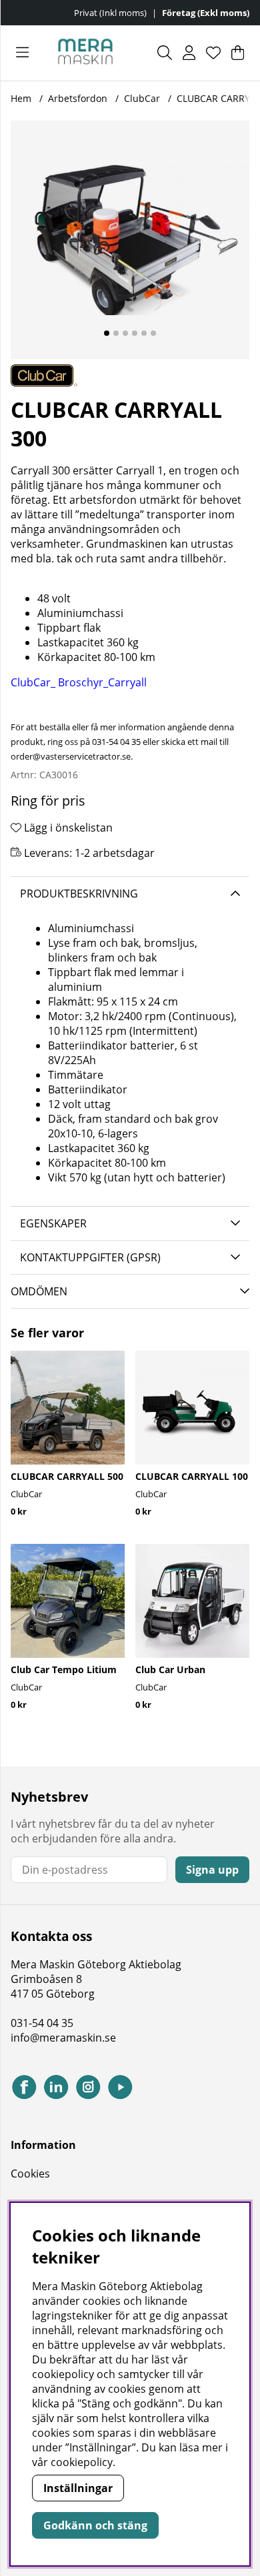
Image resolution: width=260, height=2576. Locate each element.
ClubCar (142, 98)
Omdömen (39, 1291)
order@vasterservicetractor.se (71, 756)
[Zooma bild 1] (130, 240)
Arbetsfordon (78, 98)
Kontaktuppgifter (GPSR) (90, 1257)
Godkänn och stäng (95, 2525)
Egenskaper (53, 1223)
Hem (21, 98)
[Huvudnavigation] (22, 53)
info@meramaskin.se (63, 2038)
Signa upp (212, 1870)
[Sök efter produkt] (165, 53)
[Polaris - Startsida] (85, 53)
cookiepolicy (82, 2462)
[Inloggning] (189, 53)
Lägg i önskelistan (67, 828)
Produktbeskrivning (79, 894)
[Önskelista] (213, 53)
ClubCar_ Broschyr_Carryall (79, 682)
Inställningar (78, 2488)
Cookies (30, 2174)
